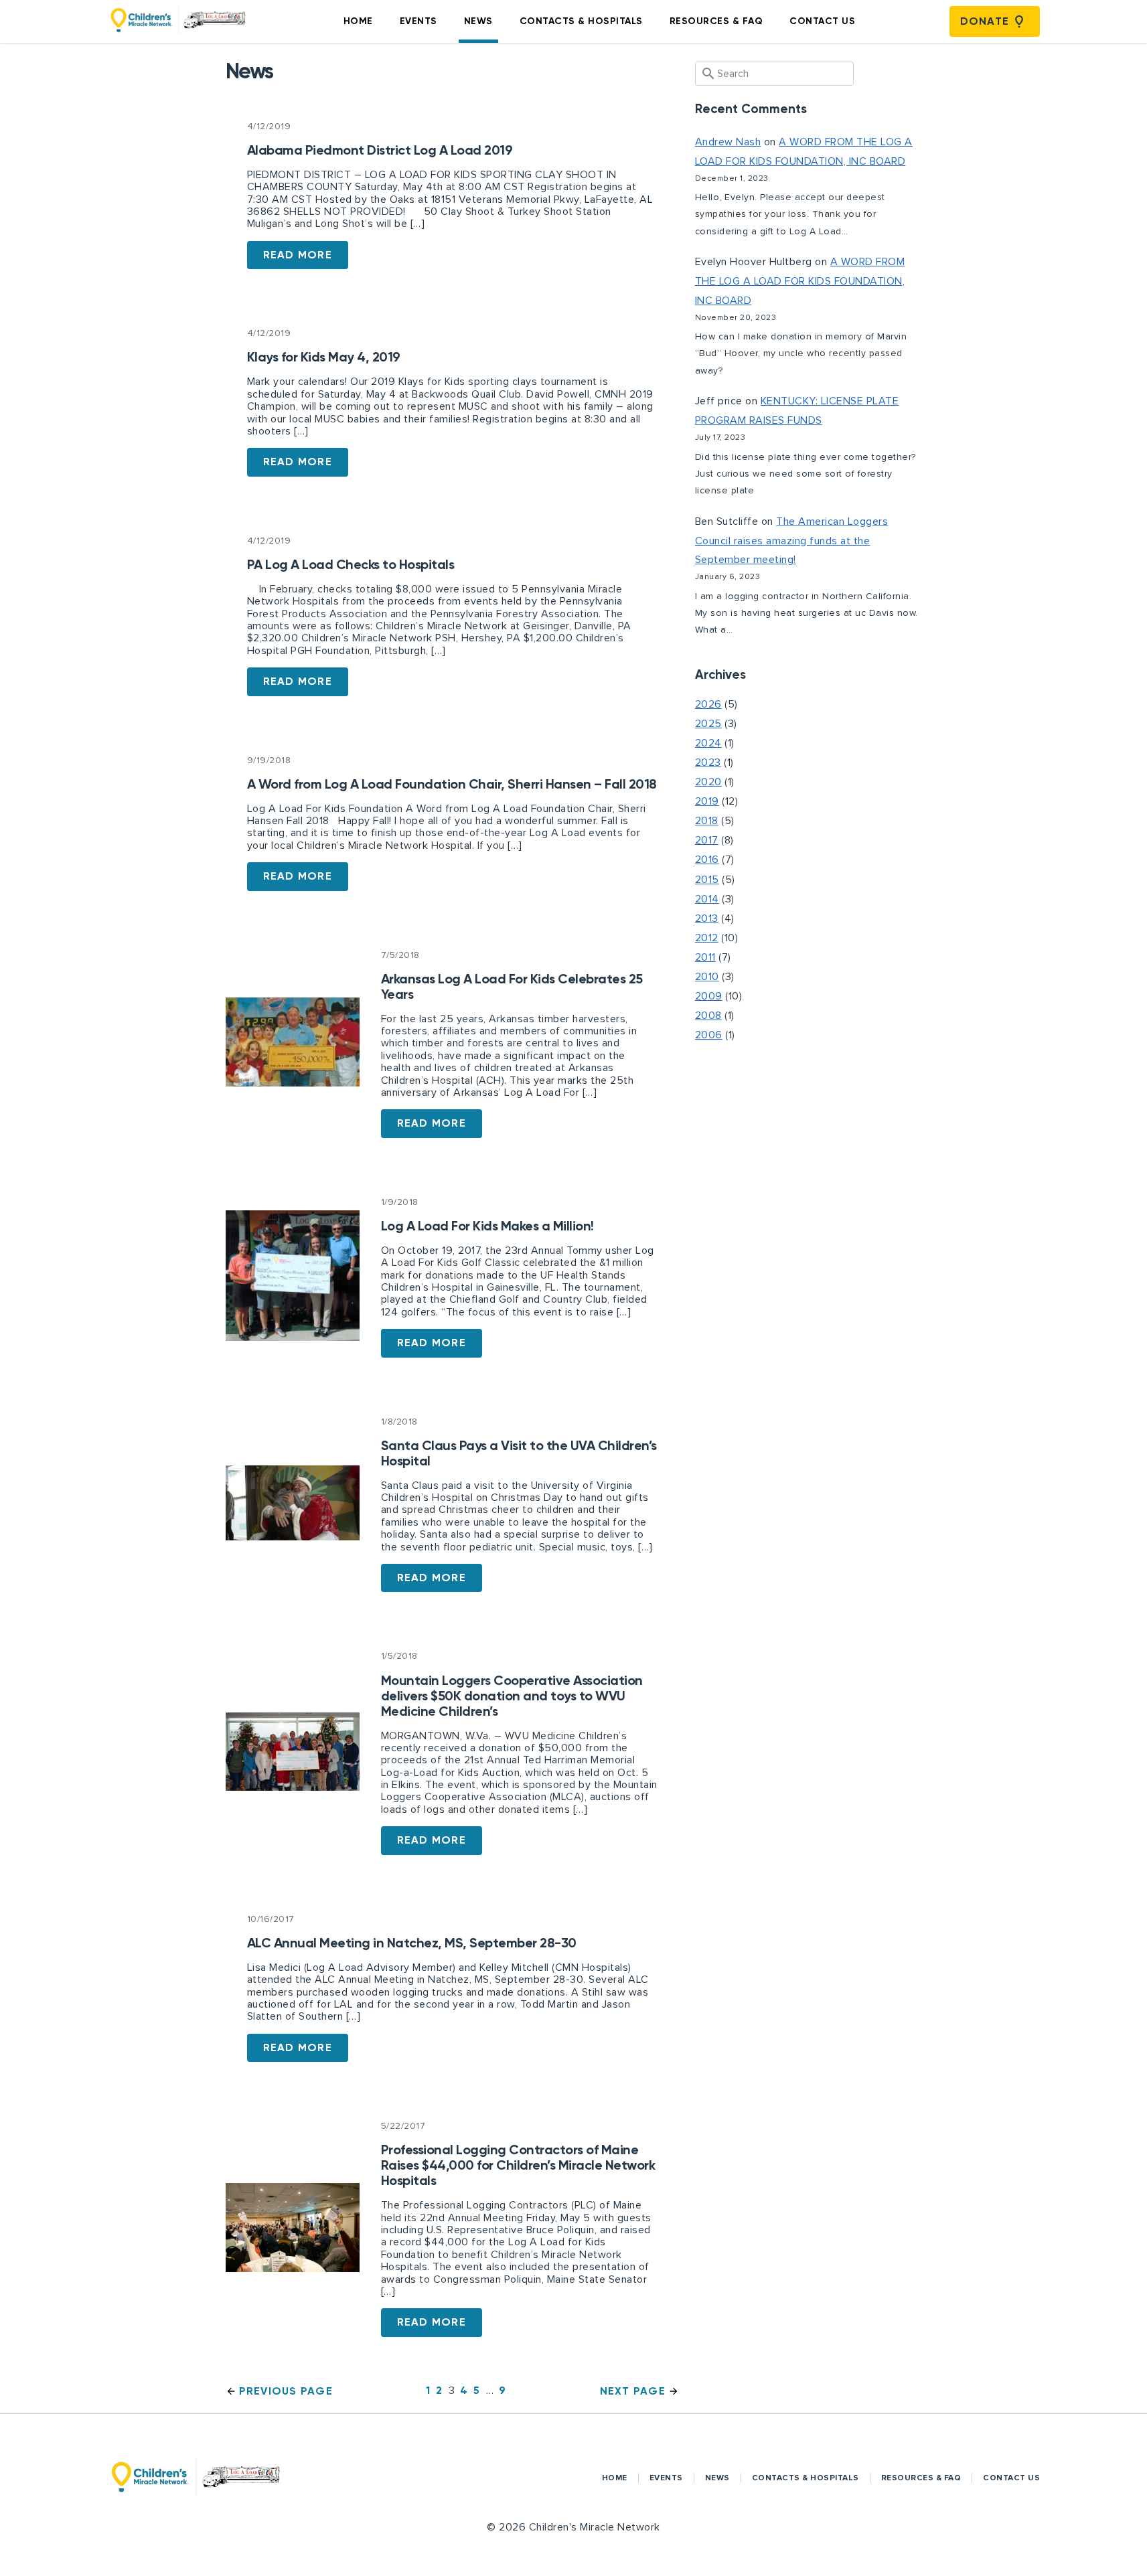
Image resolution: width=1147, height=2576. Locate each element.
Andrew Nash (728, 142)
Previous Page (286, 2391)
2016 (707, 860)
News (478, 21)
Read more (298, 255)
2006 (709, 1035)
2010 (707, 977)
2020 (708, 782)
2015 (707, 880)
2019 (707, 801)
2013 (707, 918)
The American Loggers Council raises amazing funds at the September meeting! (792, 541)
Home (358, 21)
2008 (708, 1016)
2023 (708, 762)
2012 (707, 938)
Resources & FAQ (716, 21)
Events (418, 21)
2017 (707, 840)
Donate (985, 21)
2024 (708, 743)
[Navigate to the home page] (178, 21)
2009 (709, 996)
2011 (705, 957)
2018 (707, 821)
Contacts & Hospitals (581, 21)
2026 (708, 704)
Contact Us (822, 21)
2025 (708, 724)
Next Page (633, 2391)
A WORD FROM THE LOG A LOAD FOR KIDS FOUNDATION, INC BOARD (800, 281)
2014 (707, 899)
